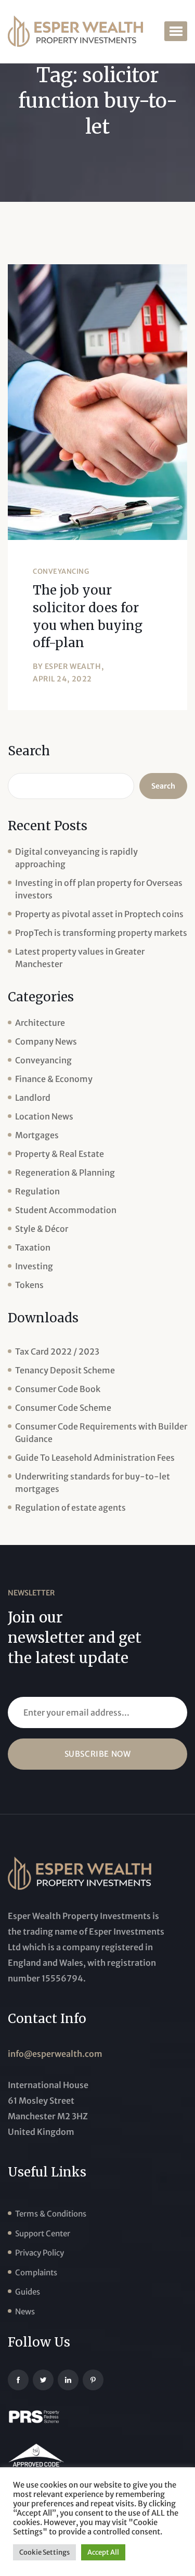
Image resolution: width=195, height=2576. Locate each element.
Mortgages (37, 1135)
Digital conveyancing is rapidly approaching (76, 858)
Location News (44, 1116)
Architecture (40, 1023)
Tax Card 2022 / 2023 (57, 1351)
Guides (28, 2292)
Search (29, 751)
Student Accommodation (66, 1210)
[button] (176, 31)
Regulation (37, 1191)
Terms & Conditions (51, 2214)
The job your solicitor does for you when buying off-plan (88, 616)
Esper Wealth (73, 666)
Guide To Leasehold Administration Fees (95, 1458)
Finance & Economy (54, 1079)
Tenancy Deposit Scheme (65, 1370)
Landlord (33, 1098)
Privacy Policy (40, 2253)
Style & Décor (42, 1229)
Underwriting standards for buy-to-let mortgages (93, 1483)
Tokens (29, 1285)
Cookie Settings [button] (44, 2552)
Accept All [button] (103, 2552)
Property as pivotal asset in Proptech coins (99, 914)
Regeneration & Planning (65, 1173)
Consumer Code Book (58, 1389)
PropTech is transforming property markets (101, 933)
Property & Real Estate (60, 1154)
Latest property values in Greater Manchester (80, 958)
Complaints (36, 2272)
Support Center (43, 2233)
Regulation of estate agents (70, 1508)
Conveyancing (61, 571)
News (25, 2311)
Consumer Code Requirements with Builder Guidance (101, 1433)
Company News (46, 1041)
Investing (34, 1266)
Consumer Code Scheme (63, 1408)
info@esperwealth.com (55, 2054)
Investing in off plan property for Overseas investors (99, 889)
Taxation (33, 1247)
